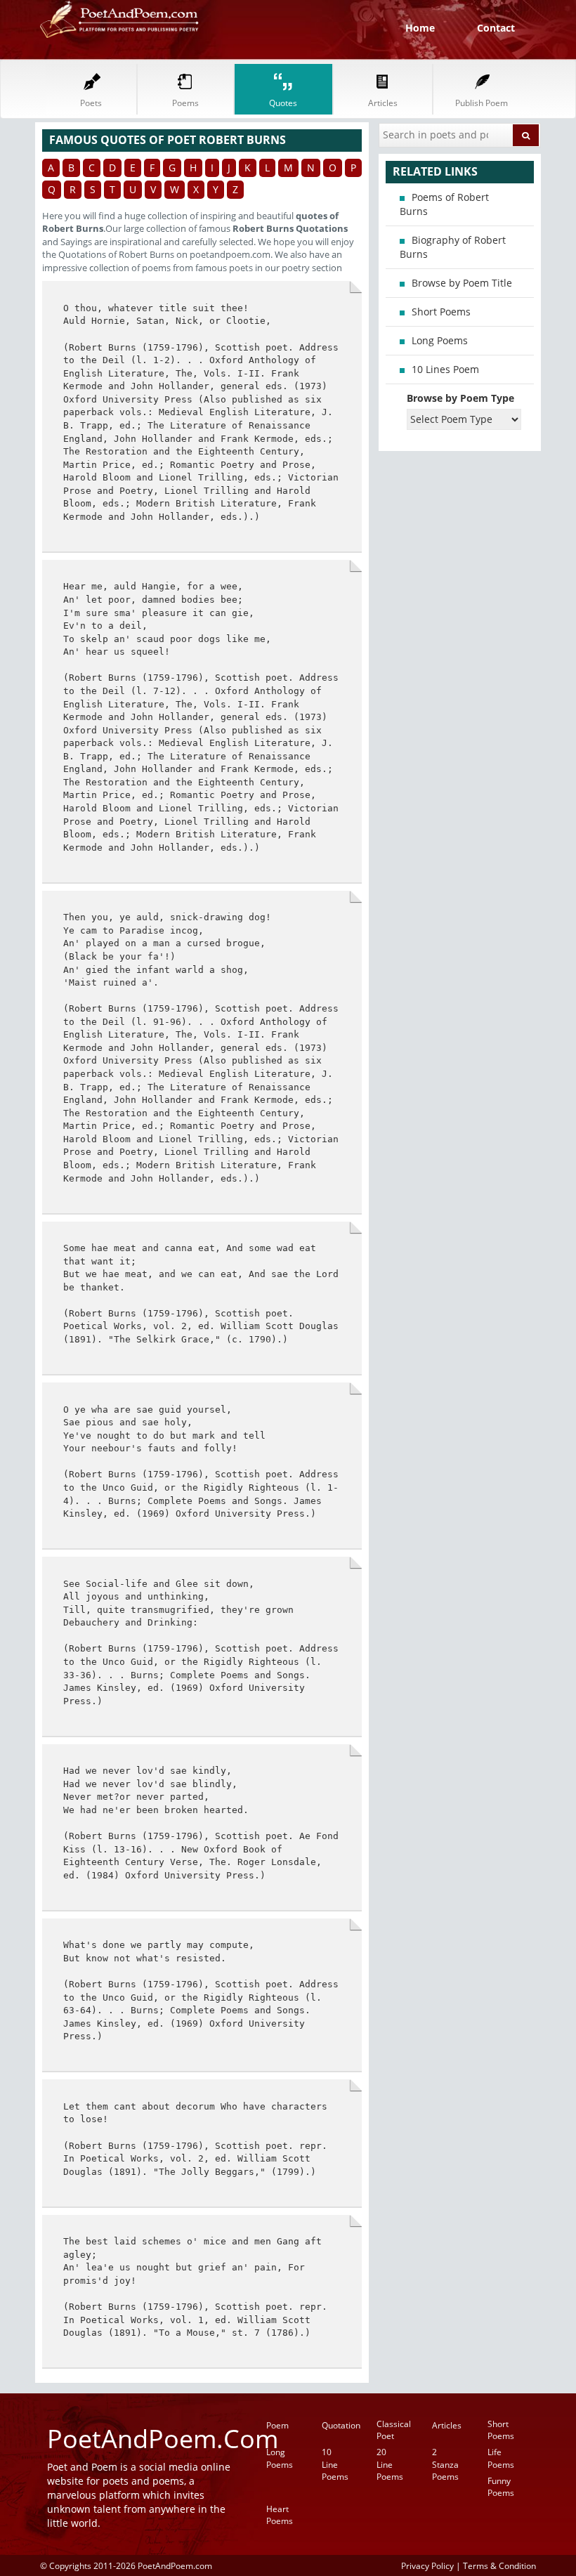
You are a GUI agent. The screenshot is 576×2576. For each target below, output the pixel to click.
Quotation (341, 2425)
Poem (277, 2425)
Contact (496, 28)
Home (420, 28)
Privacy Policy (427, 2565)
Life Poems (501, 2458)
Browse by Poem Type (460, 398)
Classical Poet (394, 2430)
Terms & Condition (499, 2565)
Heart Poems (280, 2515)
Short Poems (441, 312)
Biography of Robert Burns (453, 247)
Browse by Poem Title (462, 283)
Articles (447, 2425)
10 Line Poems (335, 2464)
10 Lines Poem (445, 369)
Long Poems (440, 340)
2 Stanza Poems (445, 2464)
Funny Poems (501, 2487)
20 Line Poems (390, 2464)
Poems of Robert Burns (444, 204)
